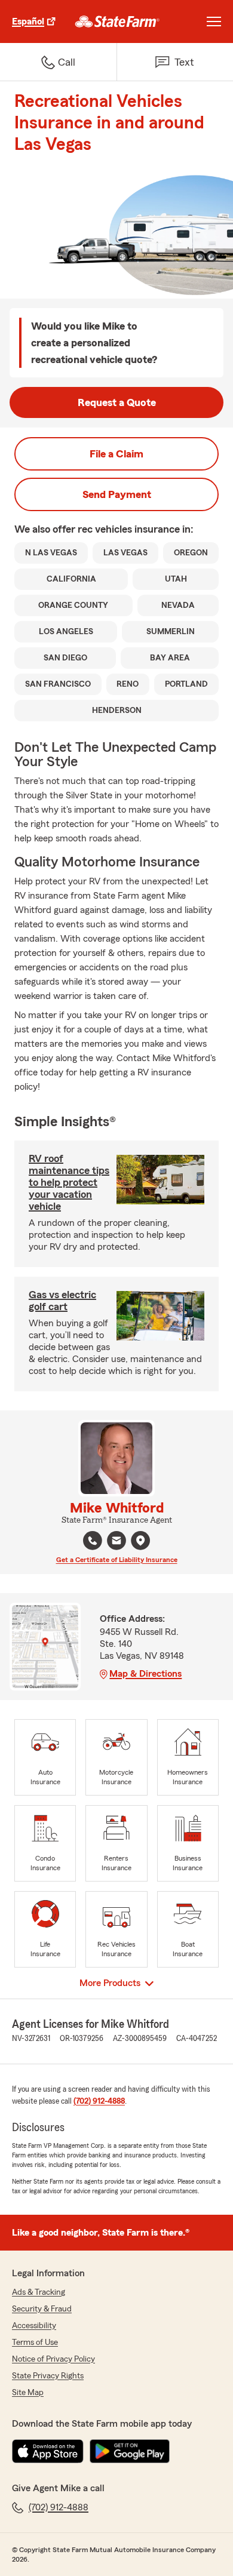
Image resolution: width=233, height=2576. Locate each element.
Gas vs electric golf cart (62, 1301)
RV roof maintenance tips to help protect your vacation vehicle (69, 1182)
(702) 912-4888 (99, 2101)
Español (28, 21)
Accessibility (34, 2326)
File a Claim (116, 454)
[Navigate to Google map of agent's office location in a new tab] (140, 1541)
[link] (117, 21)
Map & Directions (145, 1674)
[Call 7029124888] (93, 1541)
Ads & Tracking (39, 2292)
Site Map (28, 2393)
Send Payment (117, 494)
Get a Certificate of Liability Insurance (117, 1560)
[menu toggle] (214, 21)
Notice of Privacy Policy (53, 2359)
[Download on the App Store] (48, 2451)
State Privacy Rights (48, 2376)
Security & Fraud (42, 2309)
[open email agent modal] (116, 1542)
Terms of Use (35, 2343)
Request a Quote (117, 402)
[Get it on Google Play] (130, 2451)
